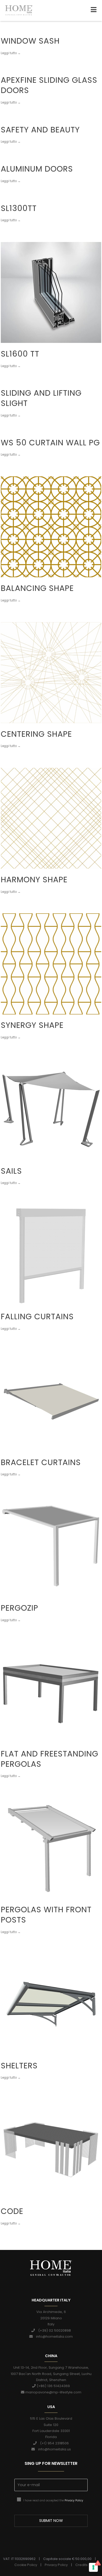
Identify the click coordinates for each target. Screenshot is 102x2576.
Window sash (30, 41)
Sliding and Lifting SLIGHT (41, 398)
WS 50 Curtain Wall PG (50, 443)
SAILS (11, 1171)
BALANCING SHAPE (37, 588)
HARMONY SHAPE (34, 880)
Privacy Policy (74, 2500)
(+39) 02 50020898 (53, 2330)
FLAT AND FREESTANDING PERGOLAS (50, 1759)
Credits (81, 2565)
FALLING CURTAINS (37, 1317)
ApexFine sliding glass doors (49, 85)
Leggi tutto (9, 51)
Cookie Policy (26, 2565)
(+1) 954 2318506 (53, 2443)
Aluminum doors (37, 169)
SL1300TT (19, 208)
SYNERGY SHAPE (32, 1025)
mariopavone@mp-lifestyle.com (53, 2392)
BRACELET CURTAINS (41, 1462)
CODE (12, 2211)
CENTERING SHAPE (36, 734)
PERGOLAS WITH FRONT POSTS (46, 1915)
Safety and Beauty (40, 130)
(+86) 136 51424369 (53, 2386)
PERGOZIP (19, 1608)
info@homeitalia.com (53, 2337)
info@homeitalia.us (53, 2449)
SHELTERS (19, 2066)
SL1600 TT (20, 354)
